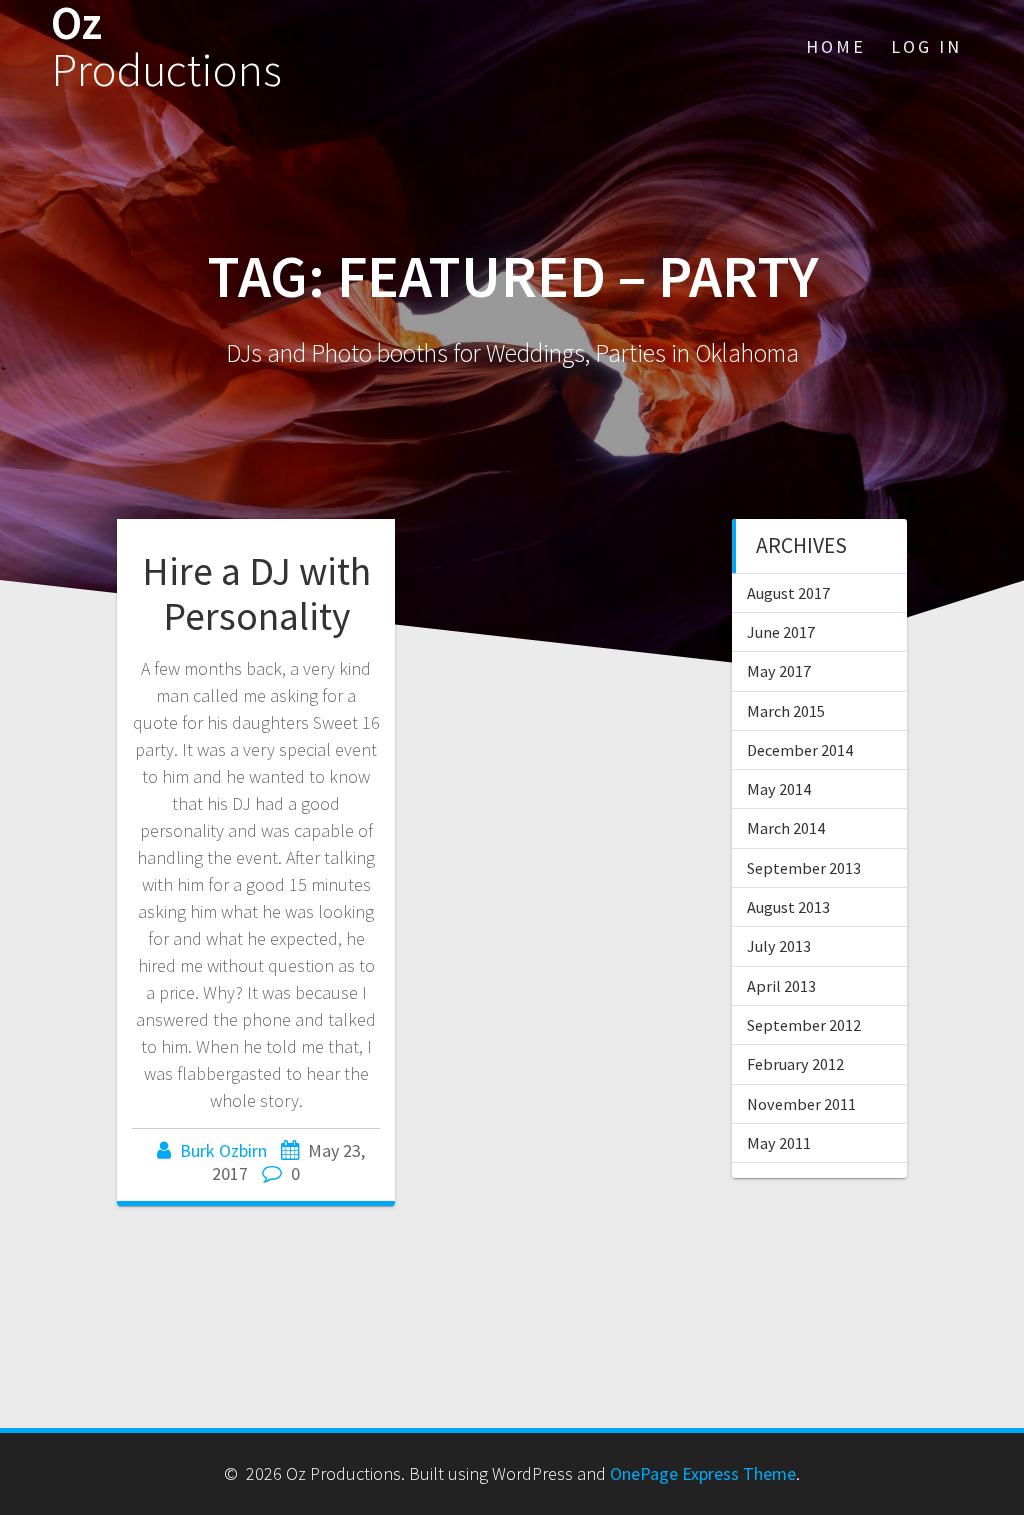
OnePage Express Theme (703, 1473)
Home (836, 46)
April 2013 (781, 986)
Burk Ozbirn (223, 1150)
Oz (166, 47)
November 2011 (801, 1104)
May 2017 (779, 671)
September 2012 (804, 1025)
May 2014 (779, 789)
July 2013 (779, 946)
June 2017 (781, 632)
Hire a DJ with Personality (256, 594)
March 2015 (786, 711)
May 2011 (779, 1143)
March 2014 (786, 828)
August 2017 (788, 593)
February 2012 (795, 1064)
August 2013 (788, 907)
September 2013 (804, 868)
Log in (926, 46)
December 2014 (800, 750)
